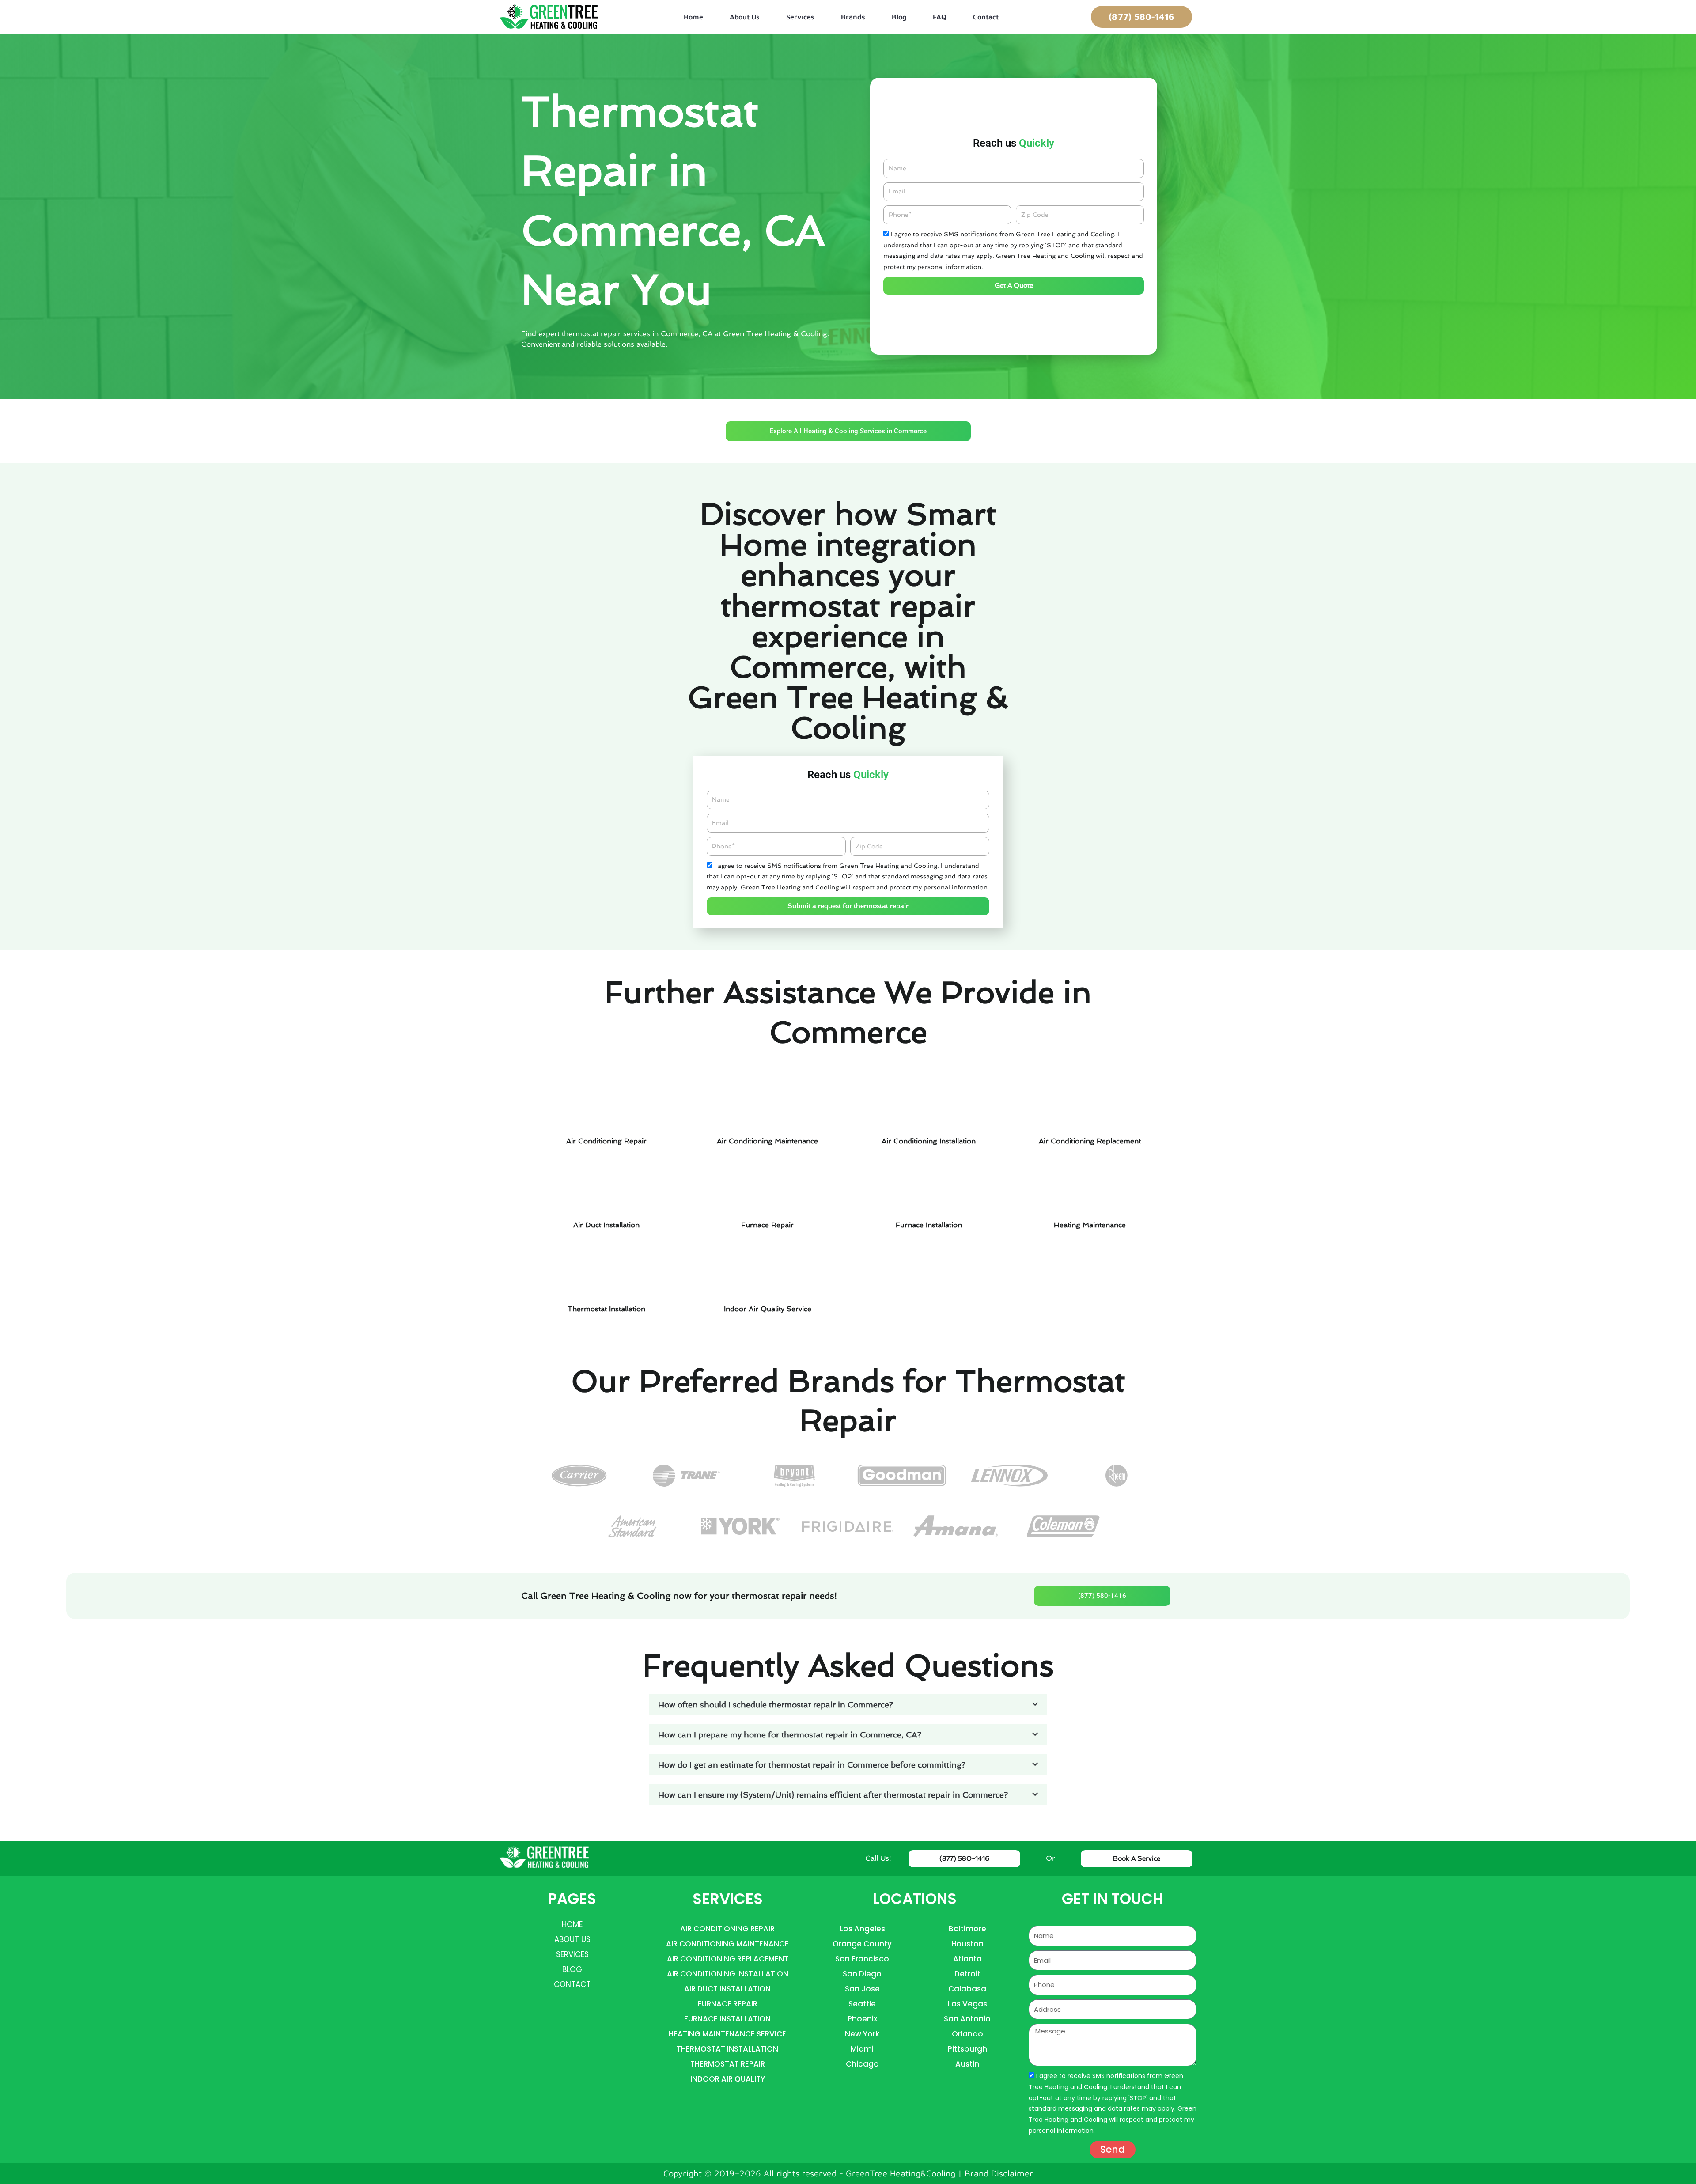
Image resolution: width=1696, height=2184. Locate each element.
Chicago (862, 2064)
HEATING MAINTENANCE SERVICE (727, 2034)
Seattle (862, 2004)
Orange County (862, 1944)
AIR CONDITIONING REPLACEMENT (728, 1959)
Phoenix (862, 2019)
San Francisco (862, 1959)
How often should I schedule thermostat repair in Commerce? (776, 1705)
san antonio (967, 2019)
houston (967, 1944)
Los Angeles (862, 1929)
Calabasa (967, 1989)
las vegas (967, 2004)
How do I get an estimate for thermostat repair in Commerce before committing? (812, 1765)
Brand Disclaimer (999, 2173)
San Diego (862, 1974)
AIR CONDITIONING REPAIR (727, 1929)
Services (800, 17)
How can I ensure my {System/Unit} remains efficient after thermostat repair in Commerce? (833, 1795)
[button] (848, 1705)
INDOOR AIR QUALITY (728, 2079)
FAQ (940, 17)
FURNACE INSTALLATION (727, 2019)
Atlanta (967, 1959)
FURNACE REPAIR (728, 2004)
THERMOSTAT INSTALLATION (727, 2049)
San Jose (862, 1989)
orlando (967, 2034)
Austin (967, 2064)
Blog (899, 17)
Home (693, 17)
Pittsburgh (967, 2049)
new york (862, 2034)
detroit (967, 1974)
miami (862, 2049)
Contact (986, 17)
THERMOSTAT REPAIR (728, 2064)
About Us (745, 17)
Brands (853, 17)
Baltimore (967, 1929)
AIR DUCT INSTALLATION (727, 1989)
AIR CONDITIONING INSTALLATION (728, 1974)
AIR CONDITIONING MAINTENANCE (727, 1944)
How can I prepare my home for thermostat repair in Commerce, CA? (790, 1735)
